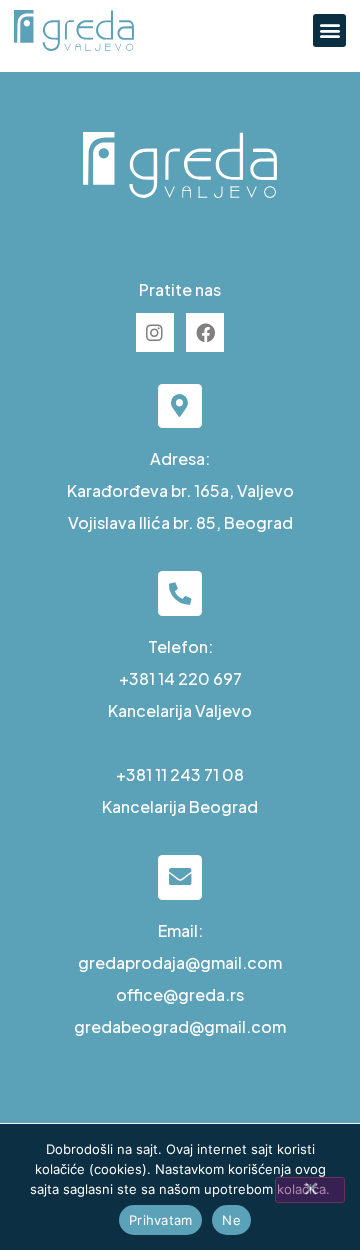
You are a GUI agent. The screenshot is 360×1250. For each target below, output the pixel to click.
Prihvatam (160, 1220)
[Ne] (310, 1190)
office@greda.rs (180, 994)
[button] (329, 30)
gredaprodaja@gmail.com (180, 962)
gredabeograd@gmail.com (180, 1026)
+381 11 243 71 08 (180, 774)
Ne (231, 1220)
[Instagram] (155, 332)
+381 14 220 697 (180, 678)
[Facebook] (205, 332)
